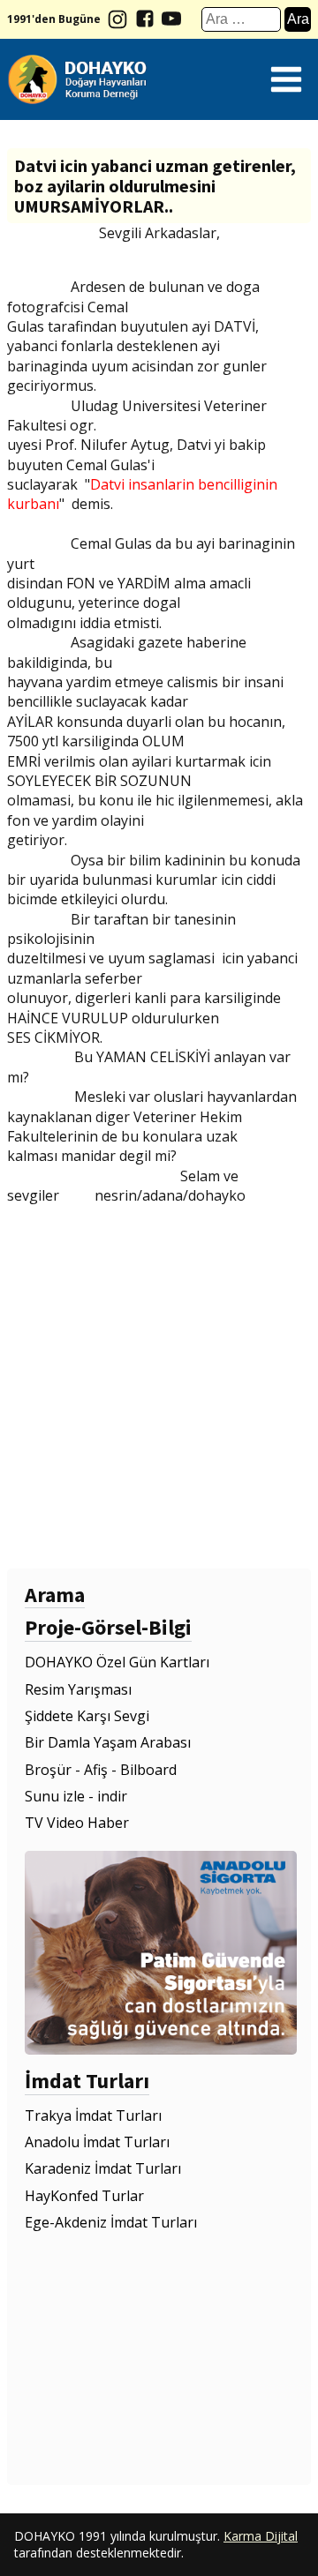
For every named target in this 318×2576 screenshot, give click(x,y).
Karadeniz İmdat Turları (103, 2168)
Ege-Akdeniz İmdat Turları (111, 2222)
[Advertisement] (159, 1385)
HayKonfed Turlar (84, 2196)
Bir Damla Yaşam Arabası (108, 1742)
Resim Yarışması (78, 1689)
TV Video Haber (77, 1823)
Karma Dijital (261, 2536)
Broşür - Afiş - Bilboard (101, 1770)
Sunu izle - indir (76, 1796)
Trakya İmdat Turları (93, 2115)
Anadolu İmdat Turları (97, 2142)
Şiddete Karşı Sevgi (87, 1716)
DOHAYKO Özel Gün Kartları (117, 1662)
